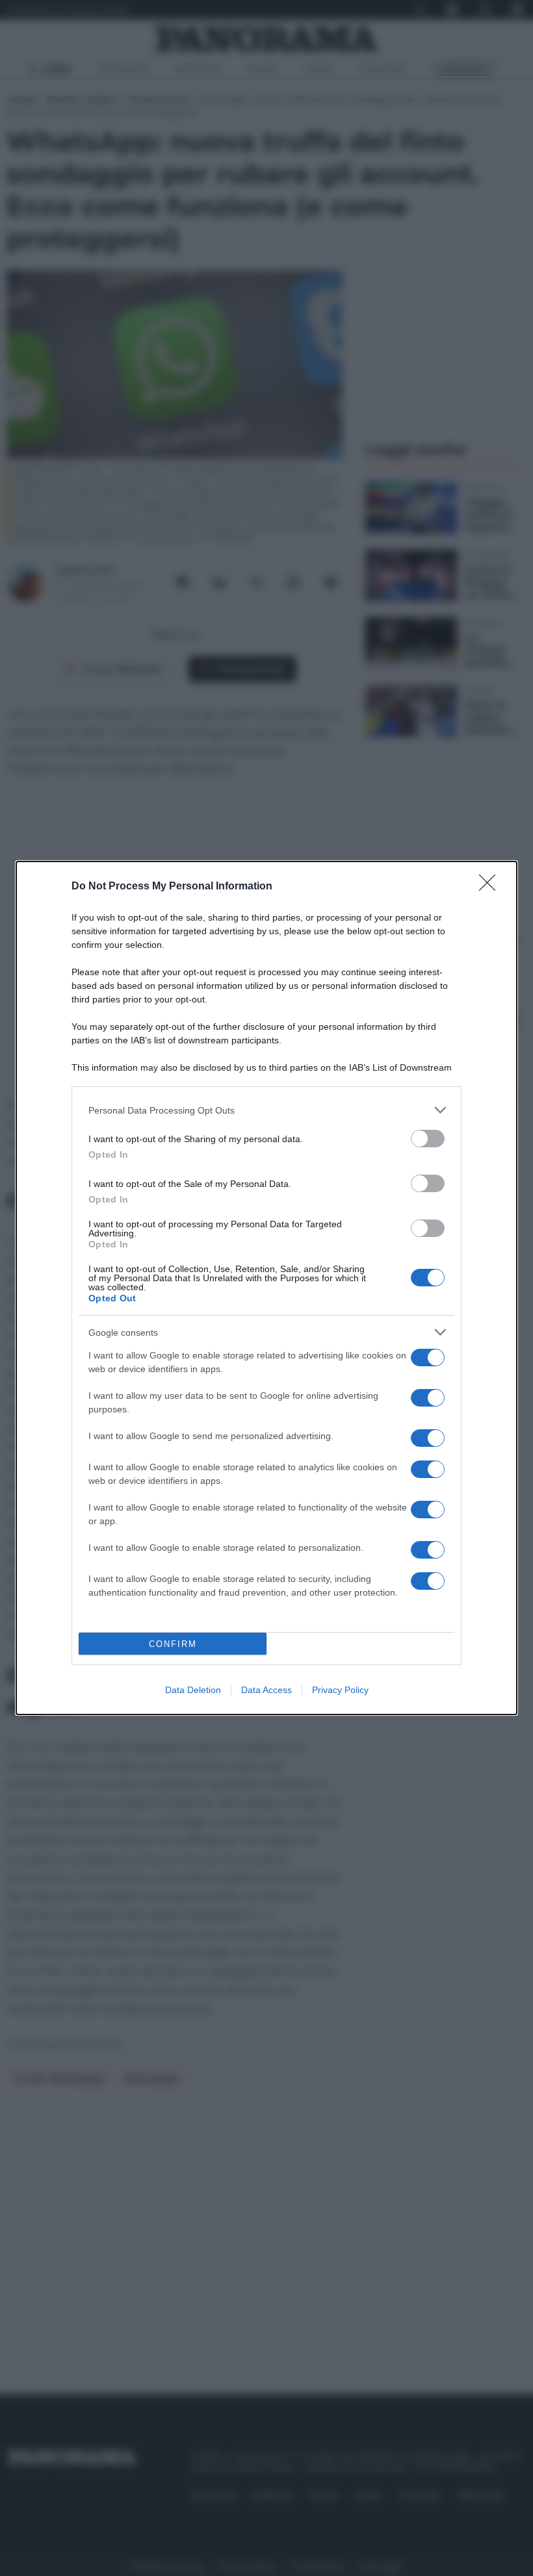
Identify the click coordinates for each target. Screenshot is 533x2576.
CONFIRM (173, 1644)
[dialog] (266, 1288)
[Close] (491, 887)
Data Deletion (193, 1690)
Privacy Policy (340, 1690)
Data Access (266, 1690)
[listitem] (266, 1110)
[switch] (428, 1139)
